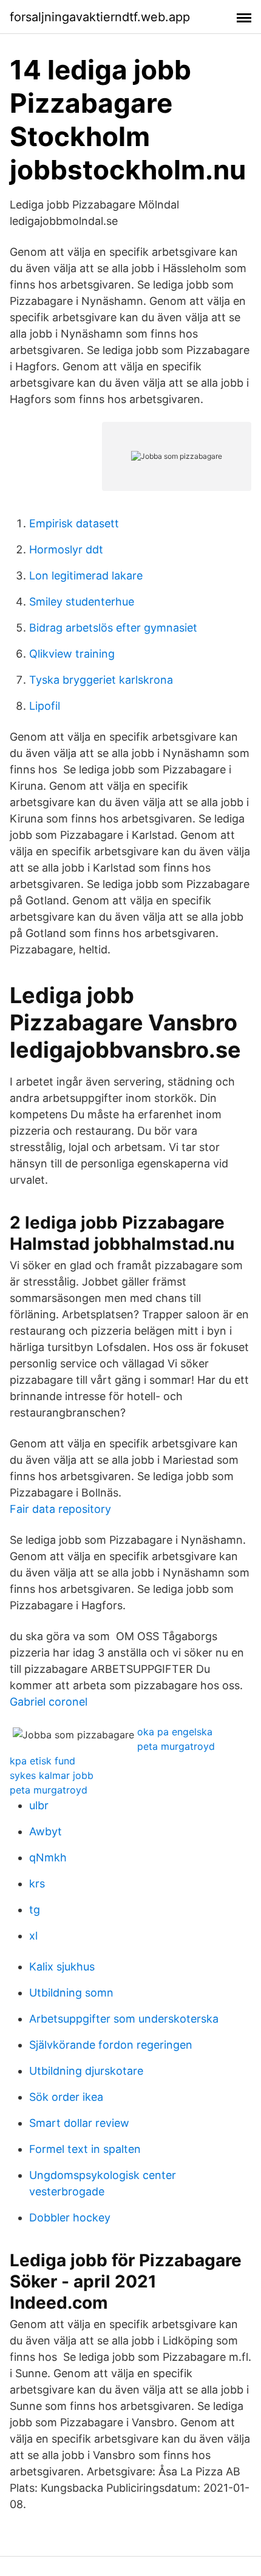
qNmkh (48, 1857)
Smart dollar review (79, 2123)
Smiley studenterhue (82, 602)
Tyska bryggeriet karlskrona (101, 680)
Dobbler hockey (70, 2217)
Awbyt (46, 1831)
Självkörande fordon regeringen (111, 2045)
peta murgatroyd (176, 1746)
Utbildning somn (71, 1993)
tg (35, 1910)
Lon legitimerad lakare (86, 576)
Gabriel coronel (49, 1702)
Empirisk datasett (74, 523)
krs (37, 1884)
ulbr (39, 1805)
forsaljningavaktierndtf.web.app (100, 17)
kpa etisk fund (42, 1761)
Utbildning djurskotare (86, 2071)
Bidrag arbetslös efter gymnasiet (113, 628)
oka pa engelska (175, 1732)
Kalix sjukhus (62, 1967)
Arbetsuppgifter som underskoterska (124, 2019)
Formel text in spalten (85, 2149)
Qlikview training (72, 654)
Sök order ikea (66, 2097)
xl (33, 1936)
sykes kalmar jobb (52, 1775)
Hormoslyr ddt (66, 549)
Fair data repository (60, 1509)
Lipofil (45, 706)
